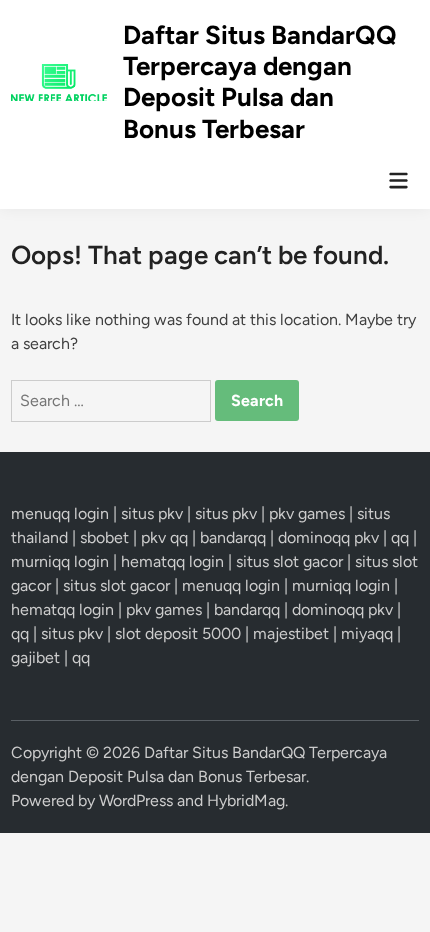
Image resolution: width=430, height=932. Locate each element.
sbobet (104, 537)
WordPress (136, 800)
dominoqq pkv (328, 537)
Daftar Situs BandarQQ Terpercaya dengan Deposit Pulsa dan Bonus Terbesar (260, 82)
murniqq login (60, 561)
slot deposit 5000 (178, 633)
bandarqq (233, 537)
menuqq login (60, 513)
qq (400, 537)
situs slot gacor (289, 561)
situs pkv (152, 513)
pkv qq (164, 537)
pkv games (307, 513)
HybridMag (246, 800)
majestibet (291, 633)
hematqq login (172, 561)
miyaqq (367, 633)
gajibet (35, 657)
